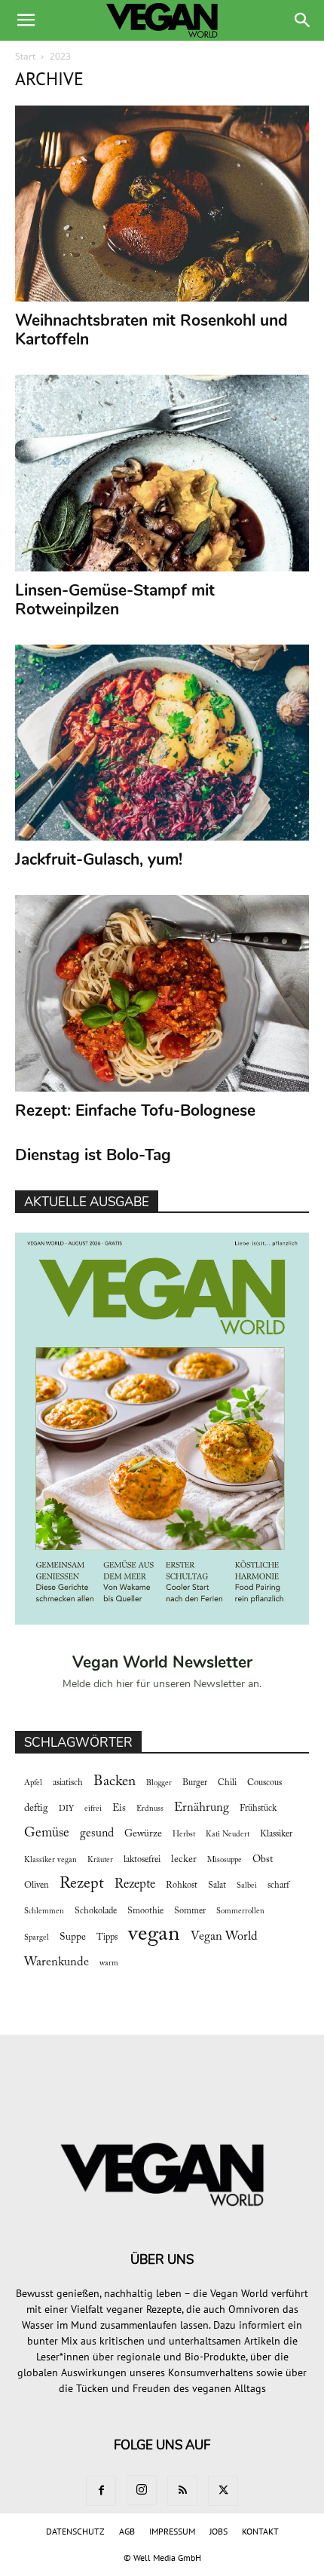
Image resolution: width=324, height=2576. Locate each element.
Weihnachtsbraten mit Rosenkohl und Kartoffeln (151, 330)
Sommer (190, 1911)
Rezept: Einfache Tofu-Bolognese (135, 1110)
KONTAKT (260, 2531)
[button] (26, 20)
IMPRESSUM (172, 2531)
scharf (278, 1885)
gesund (97, 1833)
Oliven (37, 1885)
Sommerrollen (240, 1911)
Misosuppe (225, 1860)
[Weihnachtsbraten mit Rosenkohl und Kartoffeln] (162, 204)
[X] (223, 2491)
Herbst (184, 1835)
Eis (119, 1809)
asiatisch (68, 1783)
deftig (36, 1809)
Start (25, 56)
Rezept (82, 1884)
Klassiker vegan (50, 1860)
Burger (195, 1783)
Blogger (159, 1783)
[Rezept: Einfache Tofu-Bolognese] (162, 993)
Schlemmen (44, 1911)
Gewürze (143, 1834)
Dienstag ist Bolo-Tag (93, 1155)
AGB (127, 2531)
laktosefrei (142, 1860)
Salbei (247, 1886)
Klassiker (276, 1834)
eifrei (93, 1809)
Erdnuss (150, 1809)
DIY (66, 1809)
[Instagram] (142, 2490)
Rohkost (182, 1885)
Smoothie (145, 1911)
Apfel (33, 1783)
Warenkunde (57, 1962)
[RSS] (182, 2491)
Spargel (37, 1938)
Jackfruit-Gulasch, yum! (99, 859)
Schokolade (96, 1911)
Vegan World (224, 1937)
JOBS (219, 2531)
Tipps (107, 1937)
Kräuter (100, 1860)
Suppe (73, 1937)
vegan (154, 1935)
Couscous (264, 1783)
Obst (263, 1860)
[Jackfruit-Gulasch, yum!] (162, 743)
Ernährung (202, 1808)
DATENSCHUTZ (75, 2531)
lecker (184, 1860)
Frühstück (258, 1809)
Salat (217, 1885)
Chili (227, 1783)
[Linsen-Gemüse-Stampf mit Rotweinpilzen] (162, 473)
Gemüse (47, 1833)
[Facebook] (101, 2491)
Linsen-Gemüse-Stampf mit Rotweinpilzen (115, 600)
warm (109, 1963)
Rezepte (135, 1885)
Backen (115, 1782)
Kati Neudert (228, 1835)
